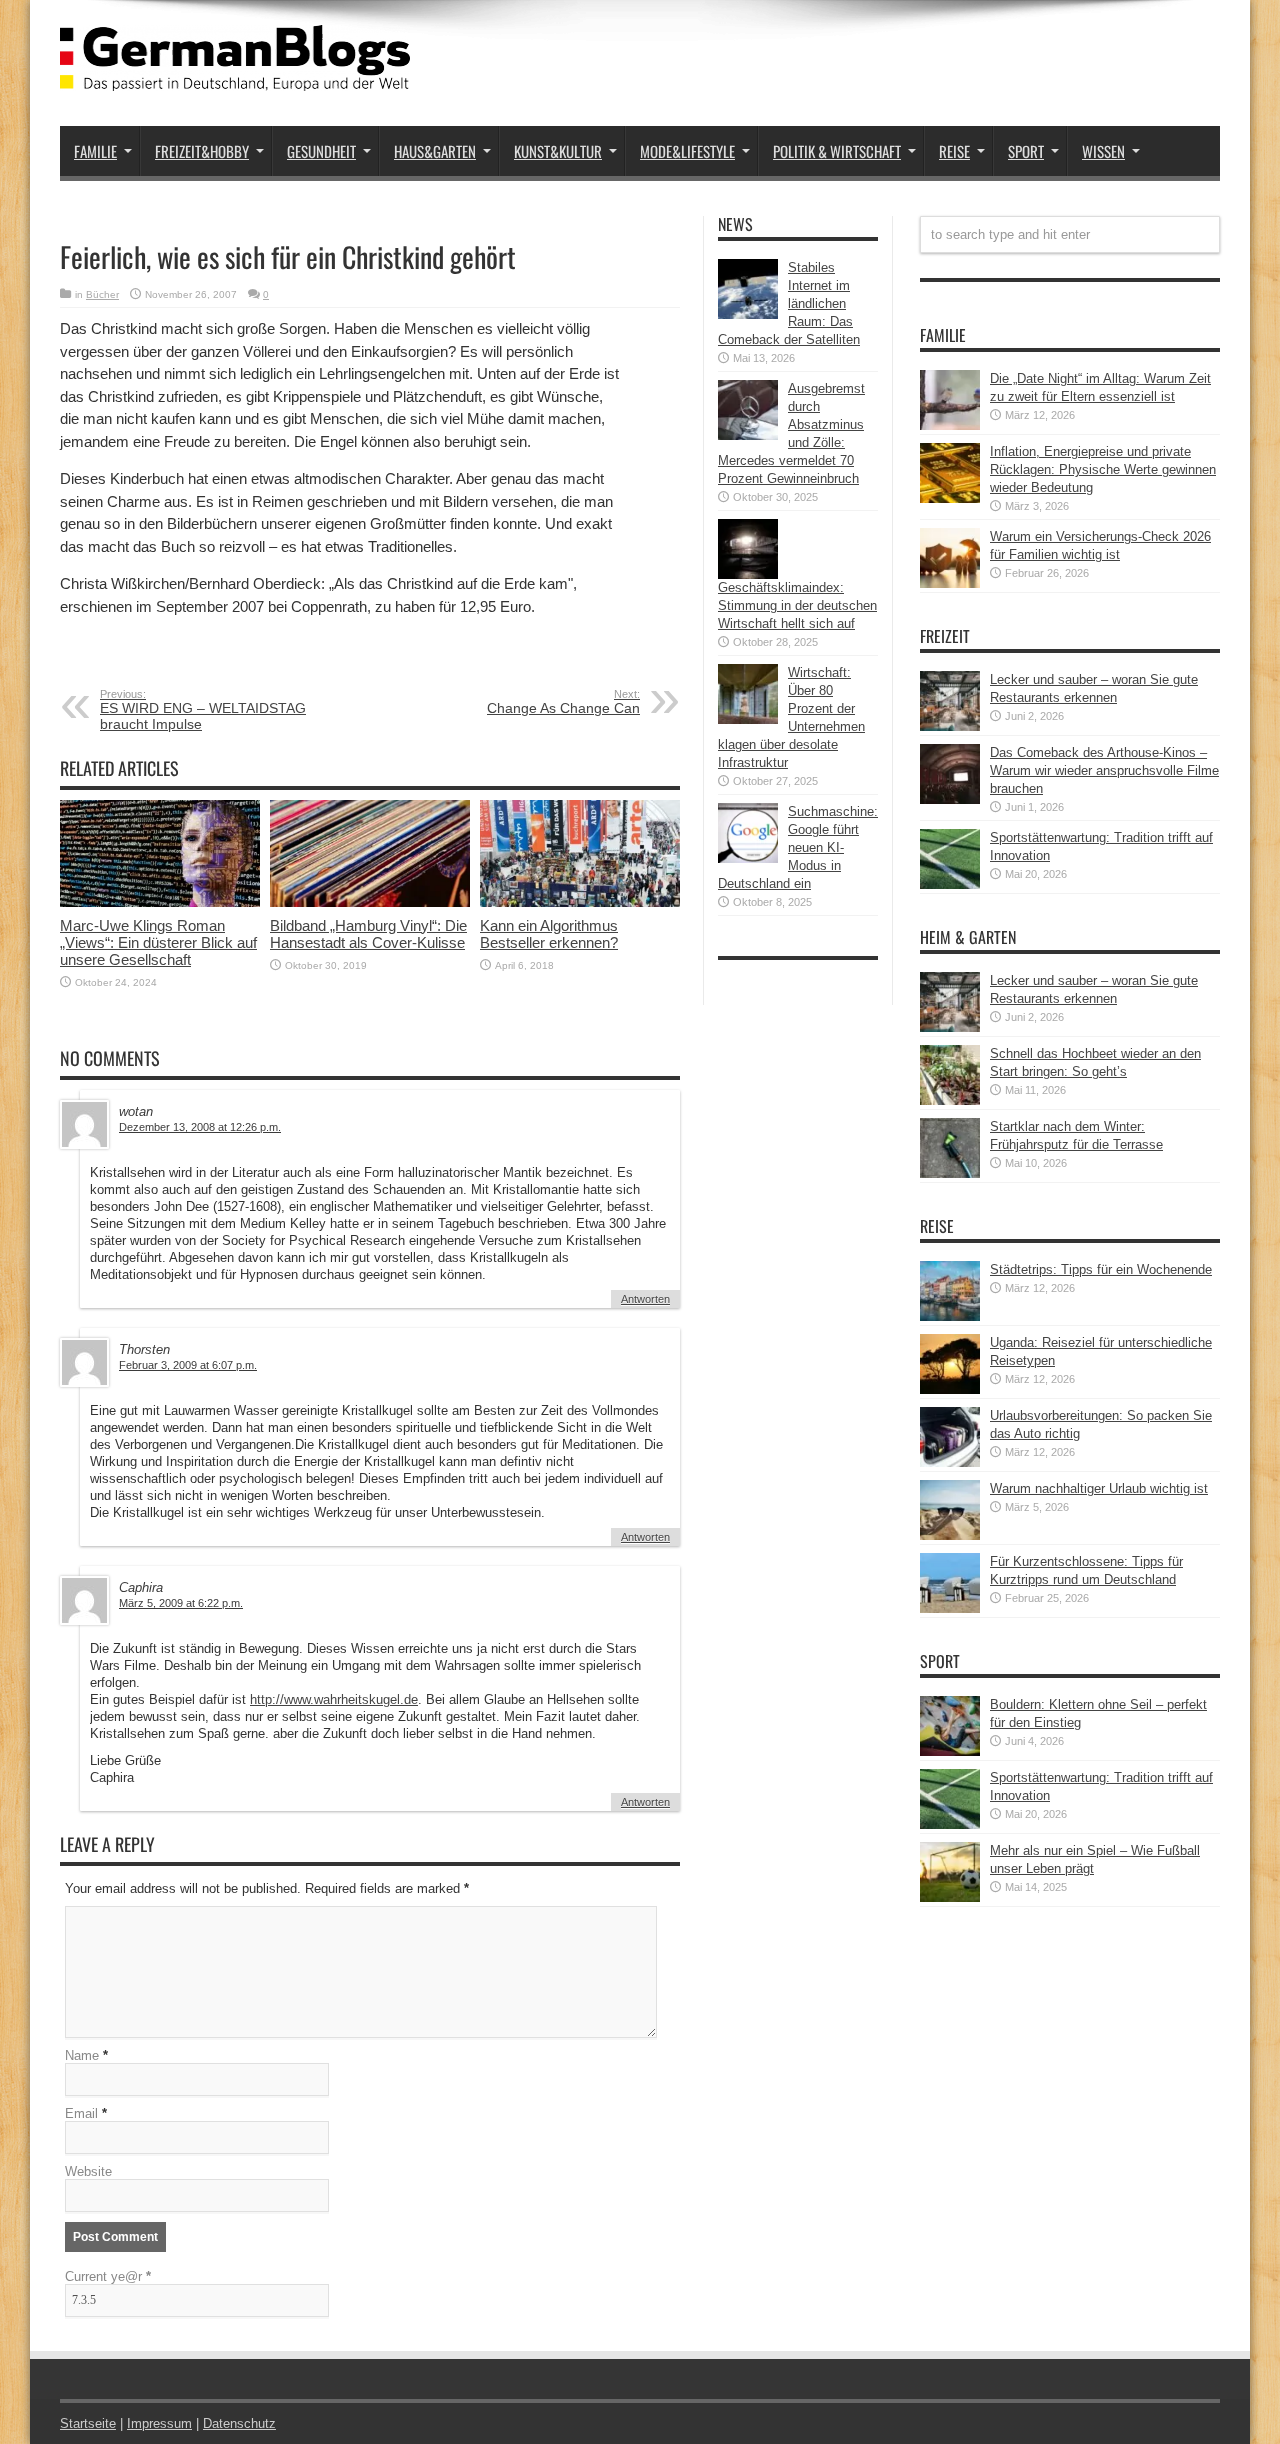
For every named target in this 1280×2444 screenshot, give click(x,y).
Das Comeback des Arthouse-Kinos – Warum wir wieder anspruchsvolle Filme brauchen (1104, 770)
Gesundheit (321, 151)
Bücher (102, 294)
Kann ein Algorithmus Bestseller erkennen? (549, 934)
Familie (95, 151)
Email (81, 2113)
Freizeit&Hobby (202, 151)
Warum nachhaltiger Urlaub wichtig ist (1099, 1488)
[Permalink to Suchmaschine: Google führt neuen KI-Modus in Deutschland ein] (748, 858)
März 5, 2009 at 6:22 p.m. (181, 1603)
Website (88, 2171)
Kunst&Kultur (558, 151)
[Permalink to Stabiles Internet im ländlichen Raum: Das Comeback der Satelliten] (748, 314)
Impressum (159, 2423)
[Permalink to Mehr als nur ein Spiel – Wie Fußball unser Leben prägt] (950, 1897)
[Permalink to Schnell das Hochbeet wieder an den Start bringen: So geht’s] (950, 1100)
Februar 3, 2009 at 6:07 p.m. (188, 1365)
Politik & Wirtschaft (837, 151)
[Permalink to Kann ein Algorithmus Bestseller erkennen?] (580, 902)
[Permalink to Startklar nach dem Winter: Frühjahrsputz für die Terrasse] (950, 1173)
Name (82, 2055)
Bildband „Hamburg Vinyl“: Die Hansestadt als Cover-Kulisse (368, 934)
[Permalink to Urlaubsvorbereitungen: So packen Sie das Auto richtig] (950, 1462)
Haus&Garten (435, 151)
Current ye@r (108, 2276)
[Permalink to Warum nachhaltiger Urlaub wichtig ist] (950, 1535)
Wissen (1103, 151)
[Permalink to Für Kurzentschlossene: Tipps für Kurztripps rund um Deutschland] (950, 1608)
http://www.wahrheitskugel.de (334, 1699)
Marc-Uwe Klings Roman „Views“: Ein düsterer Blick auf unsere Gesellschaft (158, 942)
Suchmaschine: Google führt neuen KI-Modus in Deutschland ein (798, 847)
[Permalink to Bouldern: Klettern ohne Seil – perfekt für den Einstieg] (950, 1751)
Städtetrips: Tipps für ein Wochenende (1101, 1269)
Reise (954, 151)
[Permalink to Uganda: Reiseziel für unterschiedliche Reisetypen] (950, 1389)
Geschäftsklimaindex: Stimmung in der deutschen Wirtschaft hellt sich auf (797, 605)
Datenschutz (239, 2423)
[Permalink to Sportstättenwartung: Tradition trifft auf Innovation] (950, 884)
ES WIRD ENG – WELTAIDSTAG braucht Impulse (203, 710)
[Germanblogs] (235, 76)
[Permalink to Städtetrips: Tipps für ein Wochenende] (950, 1316)
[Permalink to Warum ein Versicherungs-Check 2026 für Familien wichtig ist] (950, 583)
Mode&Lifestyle (687, 151)
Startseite (88, 2423)
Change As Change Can (563, 702)
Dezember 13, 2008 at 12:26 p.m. (200, 1127)
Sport (1026, 151)
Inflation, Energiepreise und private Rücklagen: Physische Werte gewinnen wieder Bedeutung (1103, 469)
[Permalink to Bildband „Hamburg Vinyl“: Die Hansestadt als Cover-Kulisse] (370, 902)
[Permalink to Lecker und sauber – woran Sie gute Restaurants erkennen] (950, 726)
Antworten (645, 1299)
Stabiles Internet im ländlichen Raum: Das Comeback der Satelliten (789, 303)
